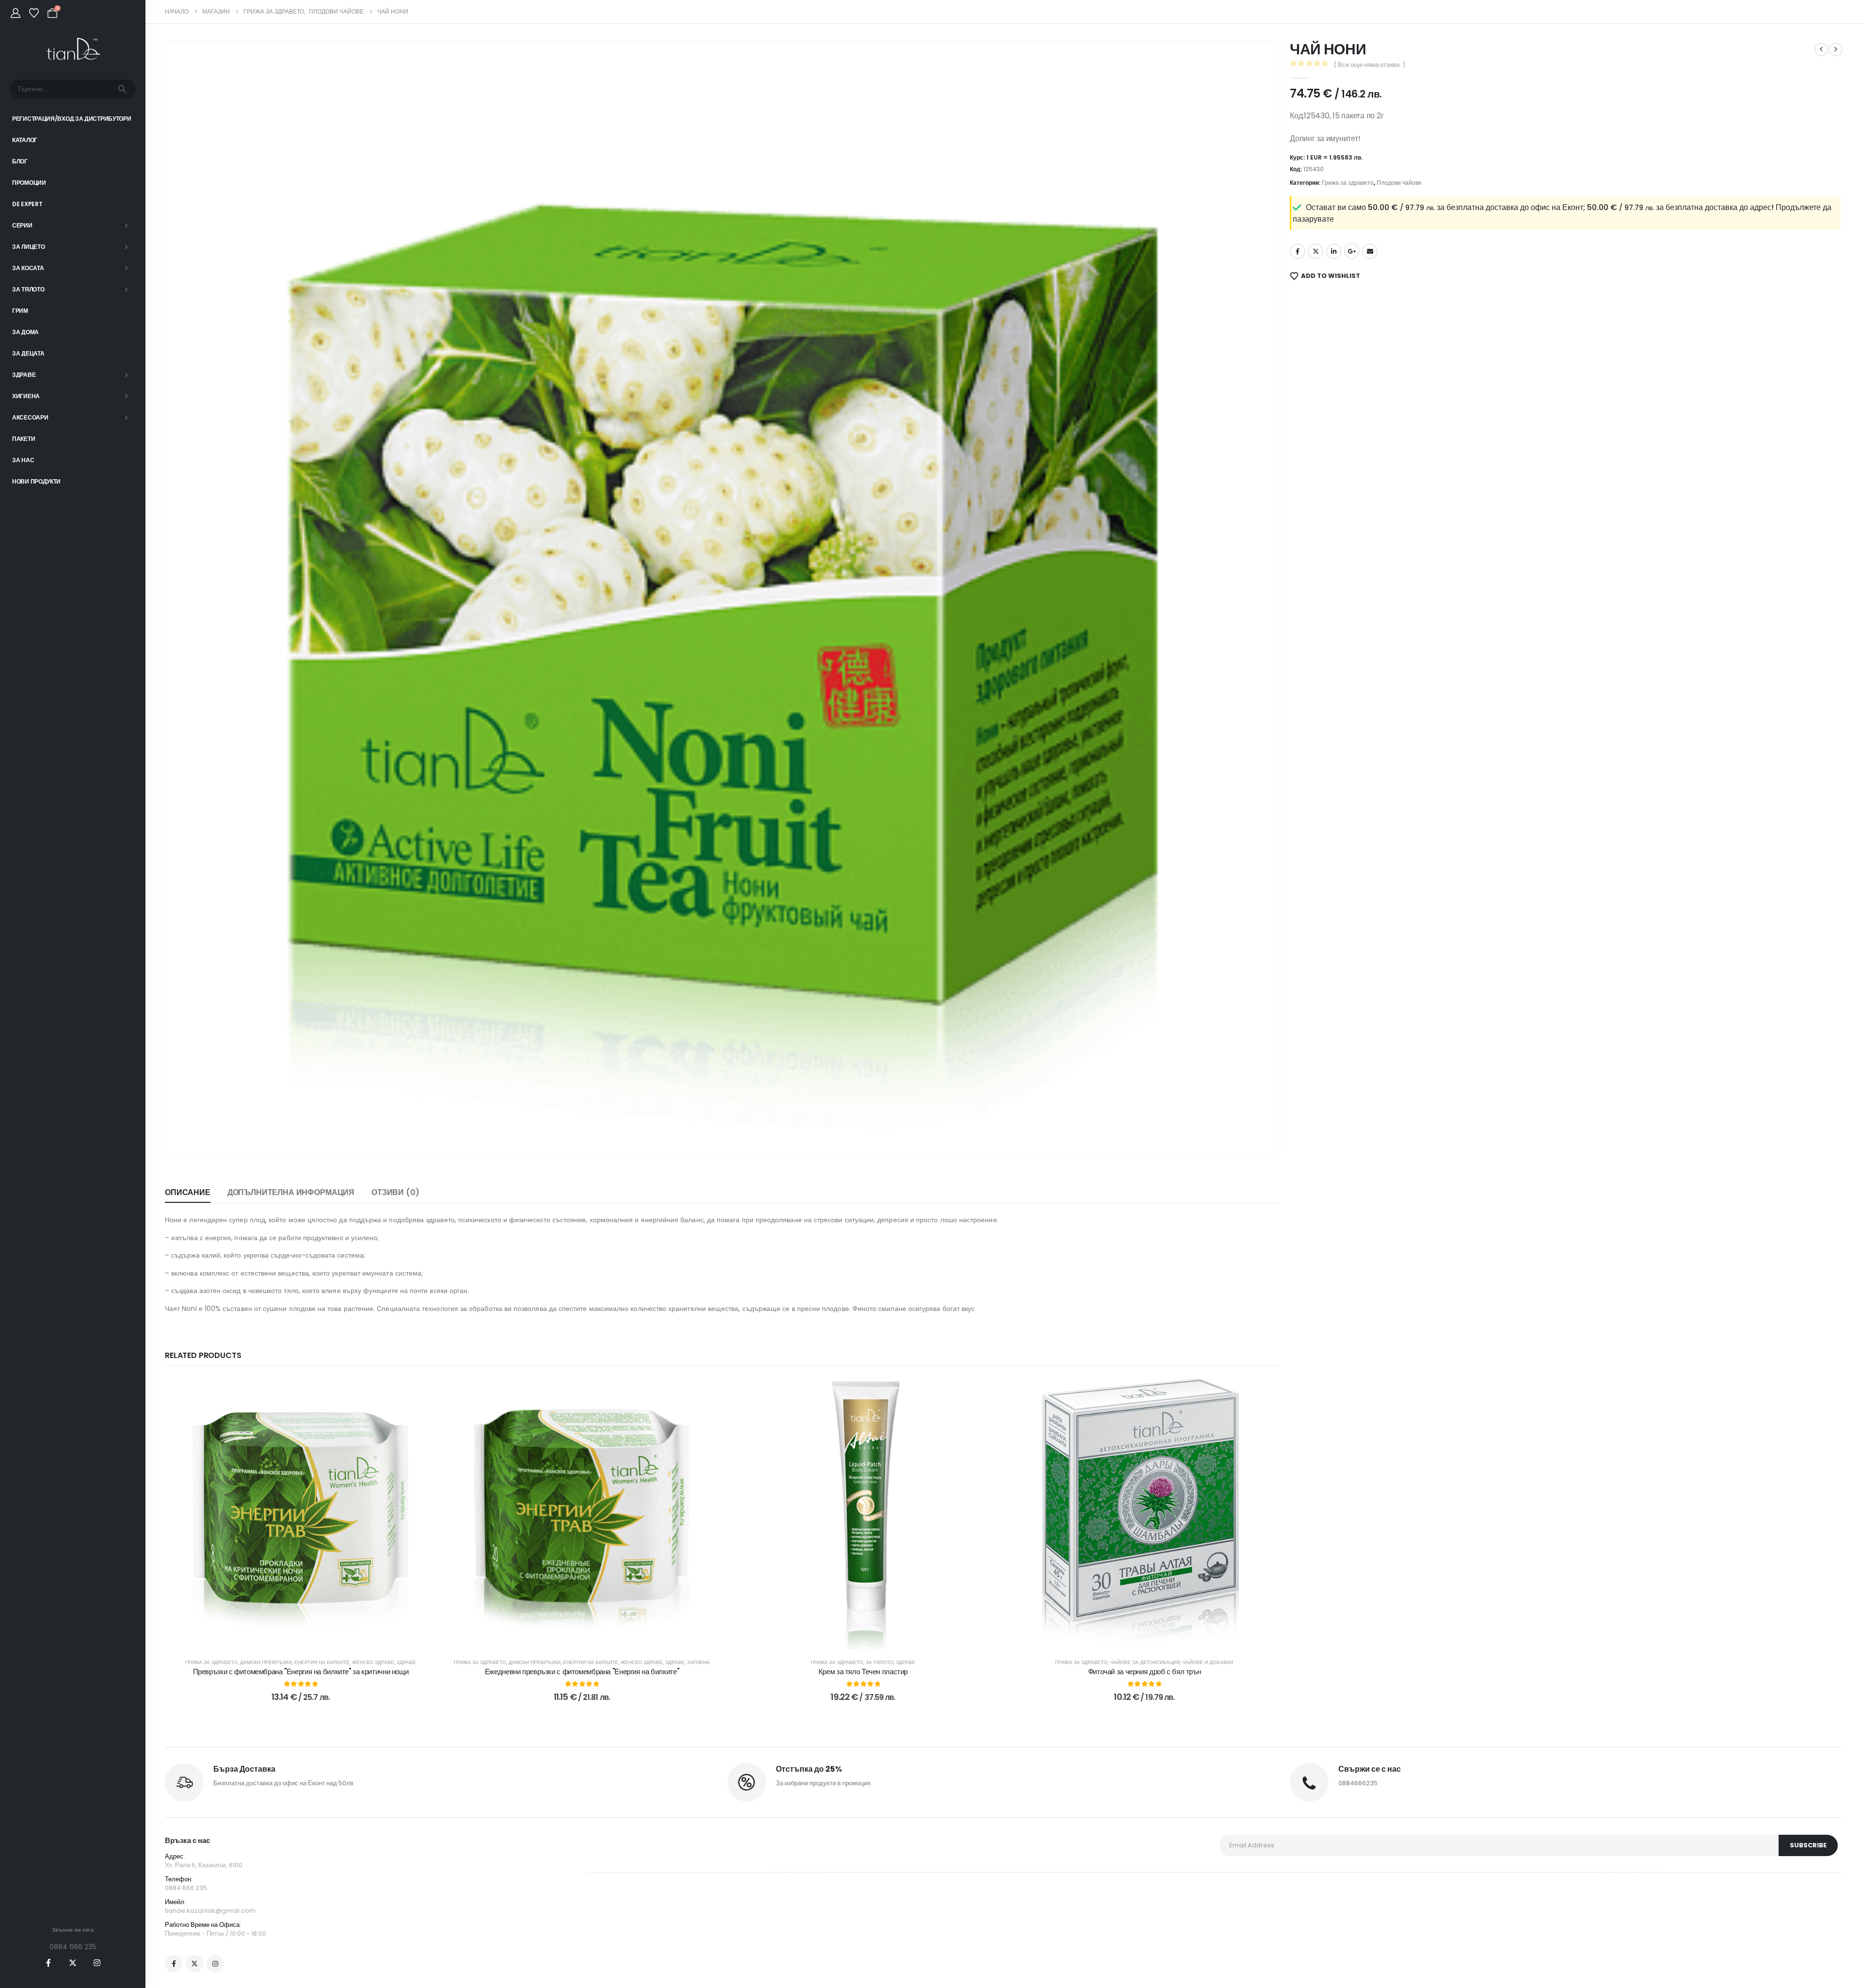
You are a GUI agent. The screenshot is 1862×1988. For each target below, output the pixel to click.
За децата (28, 353)
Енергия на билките (322, 1662)
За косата (28, 268)
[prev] (1821, 49)
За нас (23, 460)
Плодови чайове (1399, 183)
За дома (25, 332)
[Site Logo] (73, 49)
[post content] (301, 1513)
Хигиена (26, 396)
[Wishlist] (34, 13)
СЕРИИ (22, 225)
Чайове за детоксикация (1145, 1662)
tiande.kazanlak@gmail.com (210, 1911)
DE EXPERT (27, 204)
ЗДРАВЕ (406, 1662)
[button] (186, 1135)
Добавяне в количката (307, 1639)
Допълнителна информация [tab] (291, 1192)
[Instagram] (97, 1963)
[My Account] (16, 13)
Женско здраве (373, 1662)
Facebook (1298, 251)
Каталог (25, 140)
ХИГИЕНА (698, 1662)
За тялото (28, 289)
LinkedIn (1334, 251)
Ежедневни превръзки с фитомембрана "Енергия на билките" (582, 1672)
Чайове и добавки (1208, 1662)
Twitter (1316, 251)
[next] (1836, 49)
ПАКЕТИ (24, 439)
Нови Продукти (36, 481)
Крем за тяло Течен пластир (863, 1672)
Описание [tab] (188, 1192)
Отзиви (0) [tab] (395, 1192)
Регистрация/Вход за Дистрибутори (72, 119)
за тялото (880, 1662)
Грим (20, 311)
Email (1370, 251)
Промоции (29, 183)
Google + (1352, 251)
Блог (20, 161)
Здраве (24, 375)
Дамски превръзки (266, 1662)
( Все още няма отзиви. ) (1369, 65)
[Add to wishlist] (422, 1392)
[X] (73, 1963)
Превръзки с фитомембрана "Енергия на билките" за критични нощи (301, 1672)
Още (1151, 1639)
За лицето (28, 247)
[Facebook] (48, 1963)
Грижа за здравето (211, 1662)
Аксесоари (30, 417)
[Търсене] (122, 89)
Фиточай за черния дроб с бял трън (1145, 1672)
